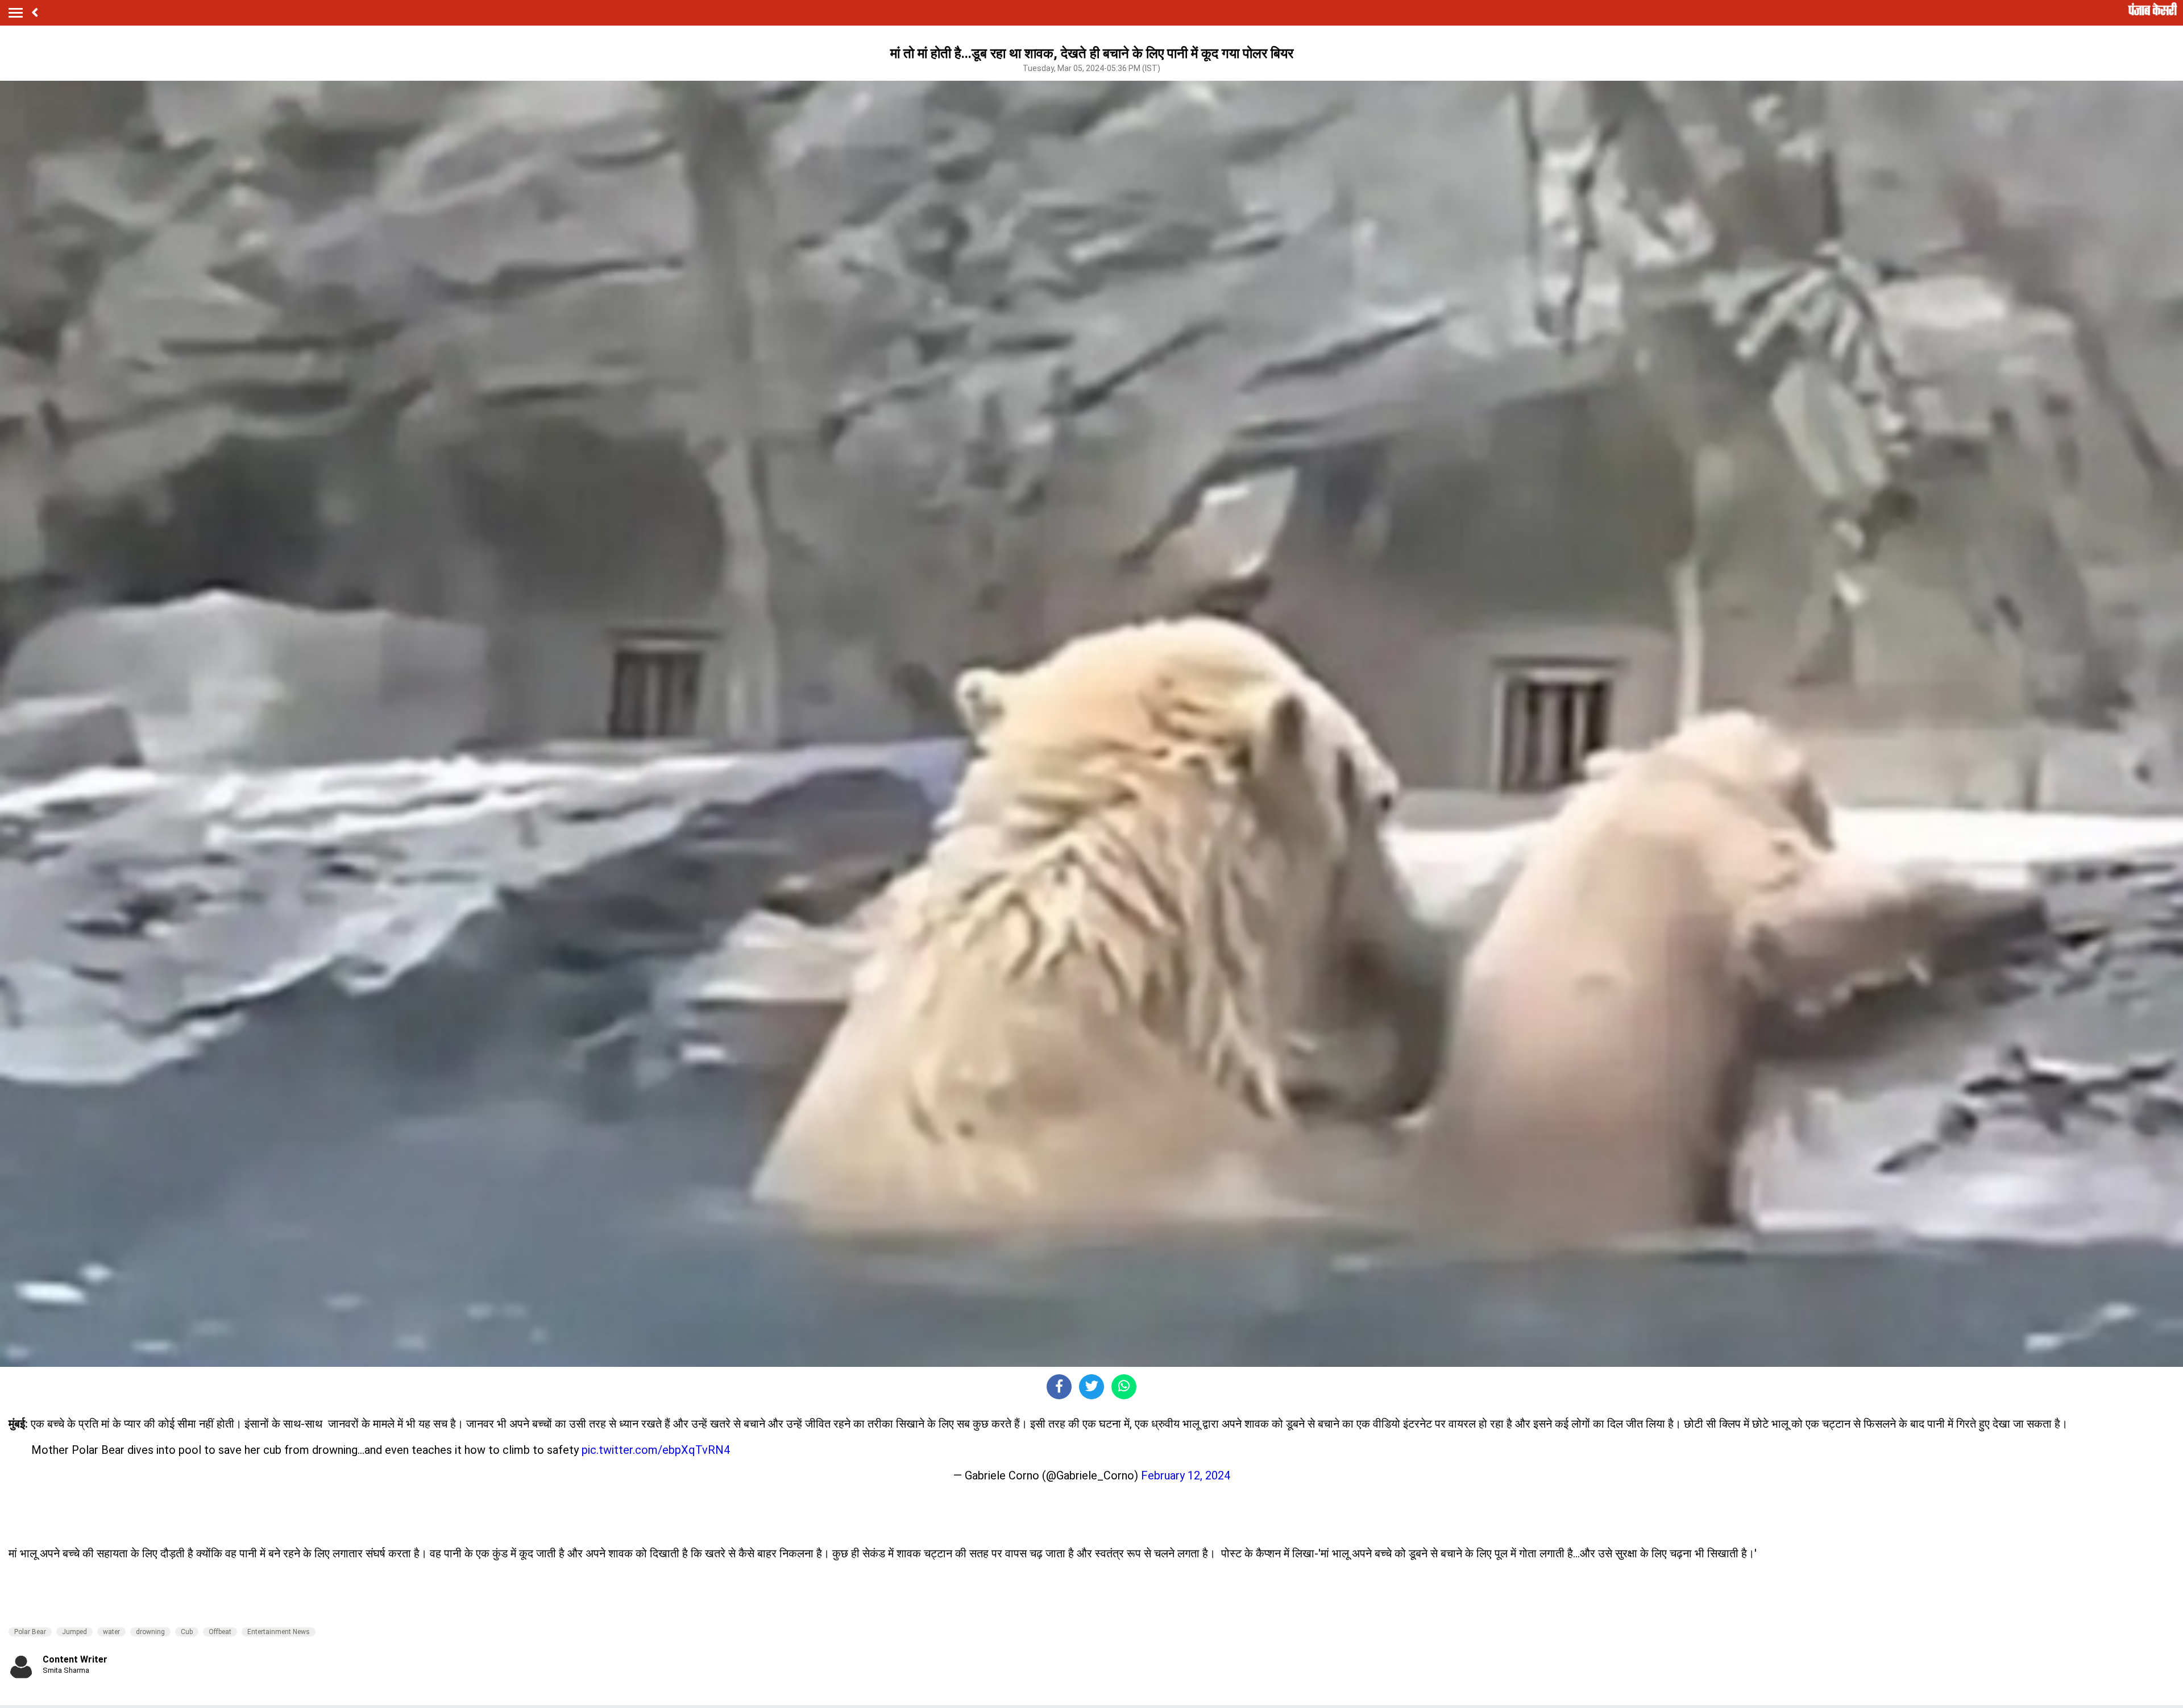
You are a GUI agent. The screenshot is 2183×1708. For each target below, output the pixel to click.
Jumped (74, 1632)
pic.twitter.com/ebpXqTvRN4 (656, 1450)
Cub (187, 1632)
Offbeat (220, 1632)
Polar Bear (30, 1632)
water (111, 1632)
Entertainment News (279, 1632)
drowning (150, 1632)
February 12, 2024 (1186, 1475)
